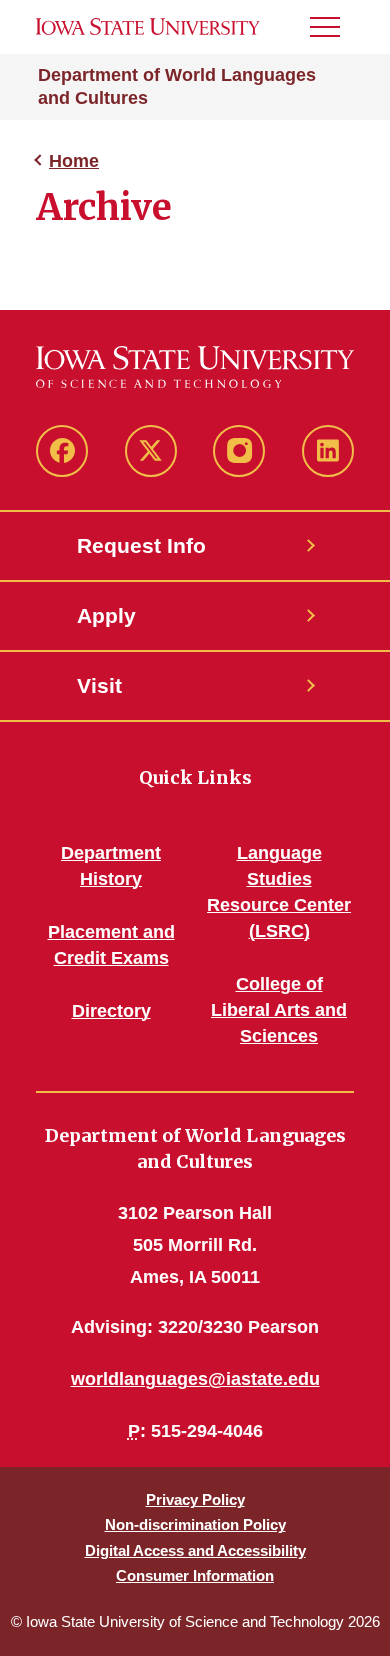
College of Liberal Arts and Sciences (279, 1010)
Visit (99, 685)
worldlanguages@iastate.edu (195, 1379)
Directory (111, 1011)
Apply (106, 615)
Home (74, 161)
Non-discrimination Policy (195, 1524)
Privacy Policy (195, 1499)
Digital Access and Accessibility (195, 1550)
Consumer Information (195, 1575)
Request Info (141, 545)
